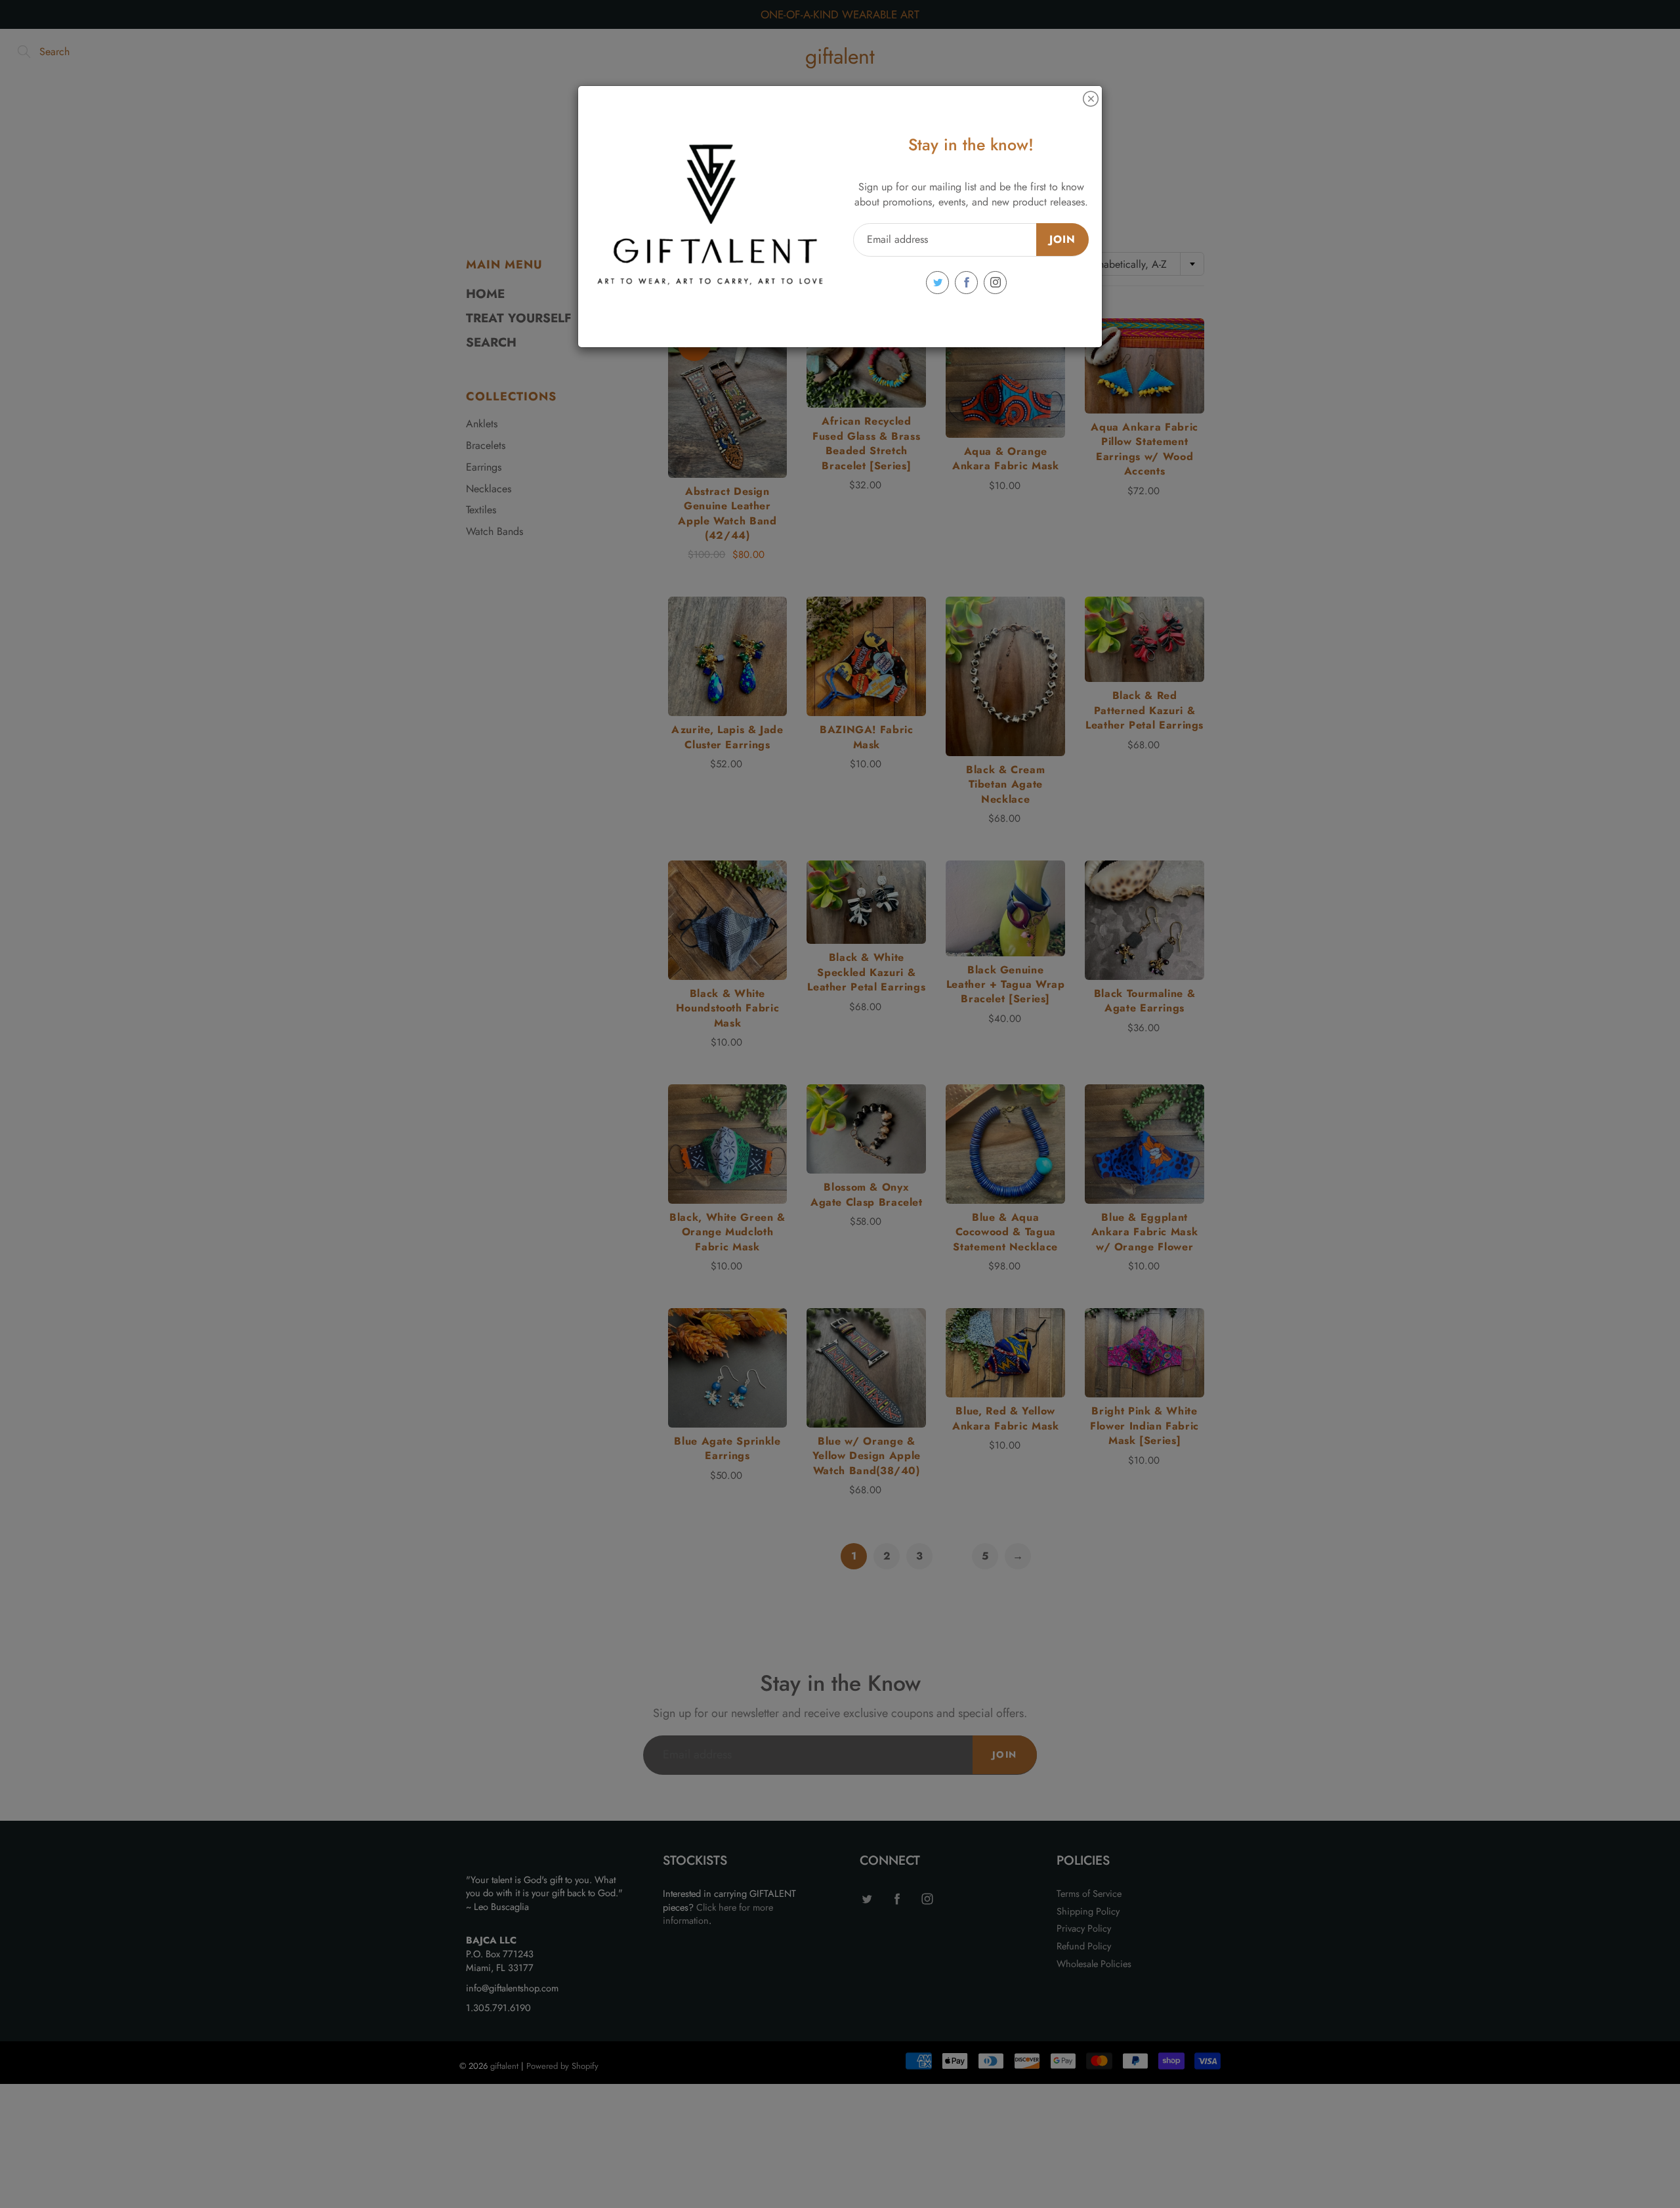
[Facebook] (966, 283)
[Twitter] (937, 283)
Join (1062, 239)
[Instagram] (995, 283)
